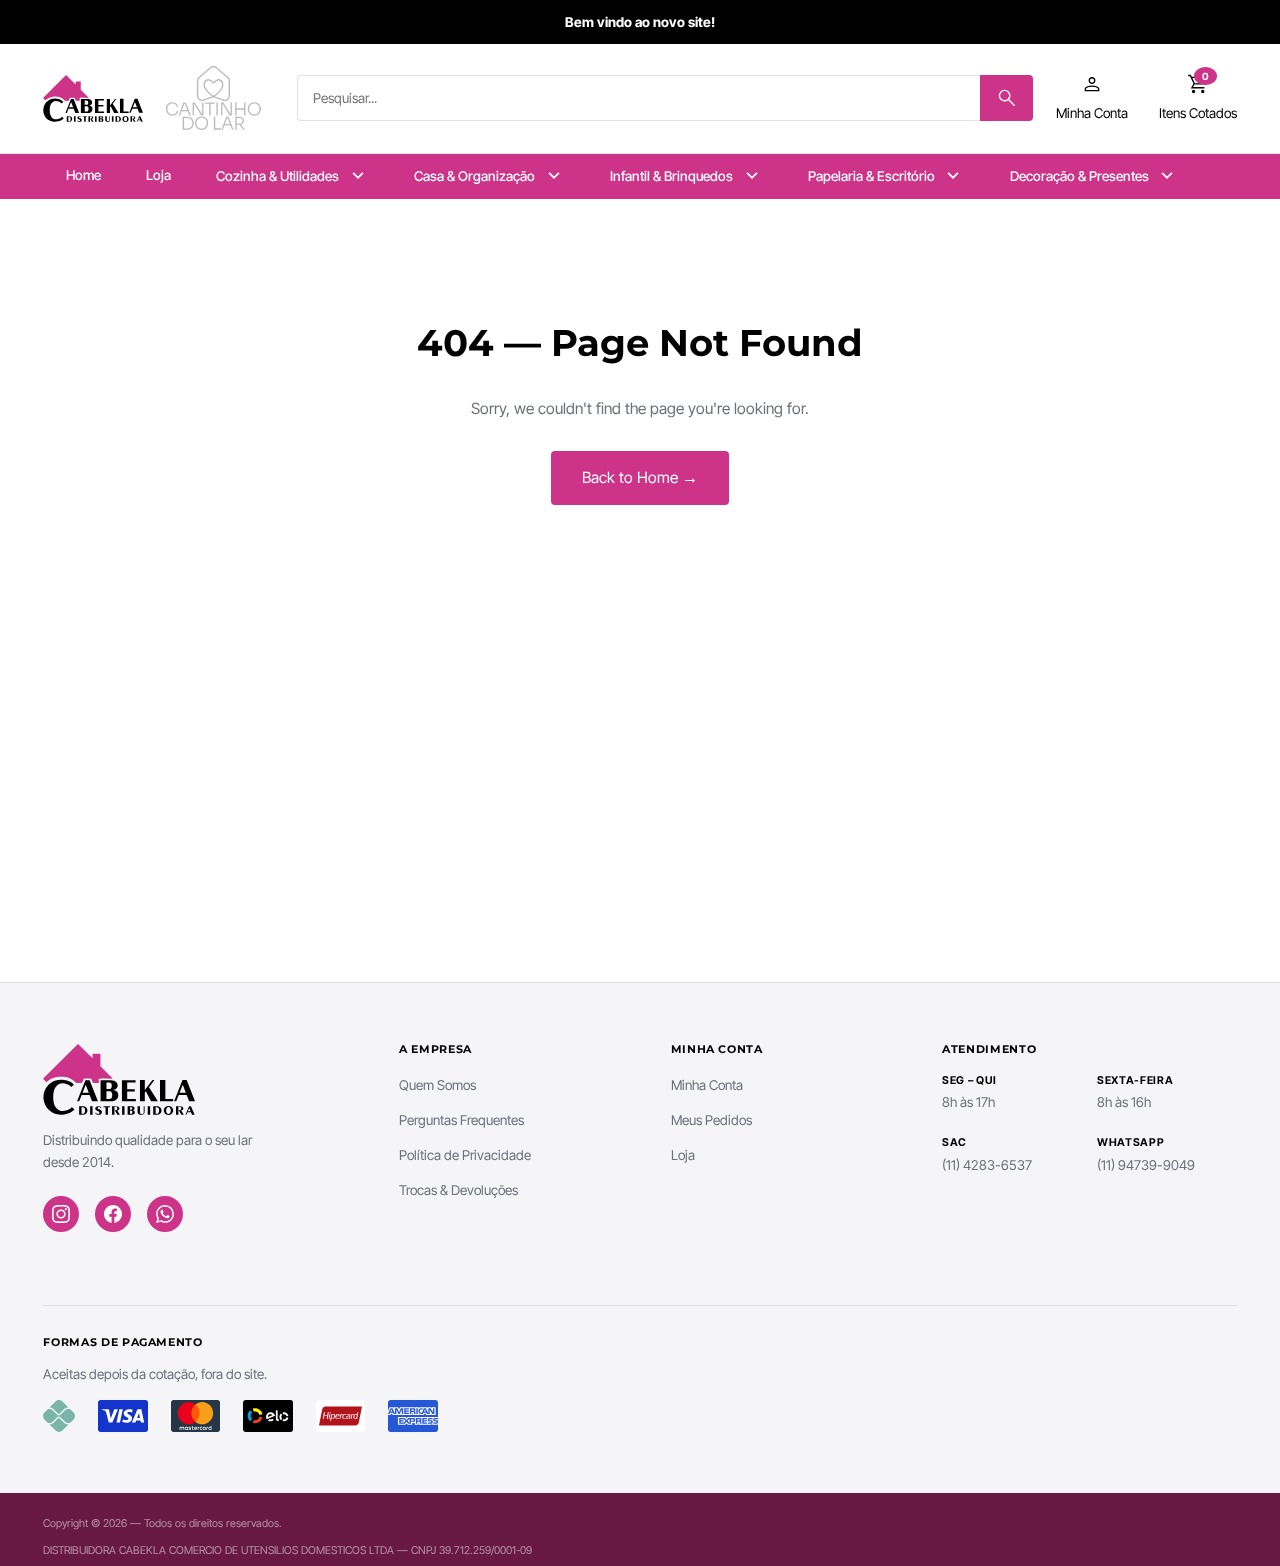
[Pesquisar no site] (1006, 98)
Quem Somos (437, 1085)
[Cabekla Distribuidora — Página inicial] (93, 98)
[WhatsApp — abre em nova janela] (165, 1214)
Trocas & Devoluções (458, 1190)
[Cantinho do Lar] (216, 98)
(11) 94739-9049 (1146, 1165)
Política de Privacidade (465, 1155)
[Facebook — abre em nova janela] (113, 1214)
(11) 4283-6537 (987, 1165)
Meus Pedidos (711, 1120)
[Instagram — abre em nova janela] (61, 1214)
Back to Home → (640, 477)
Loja (158, 175)
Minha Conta (707, 1085)
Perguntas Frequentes (461, 1120)
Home (83, 175)
